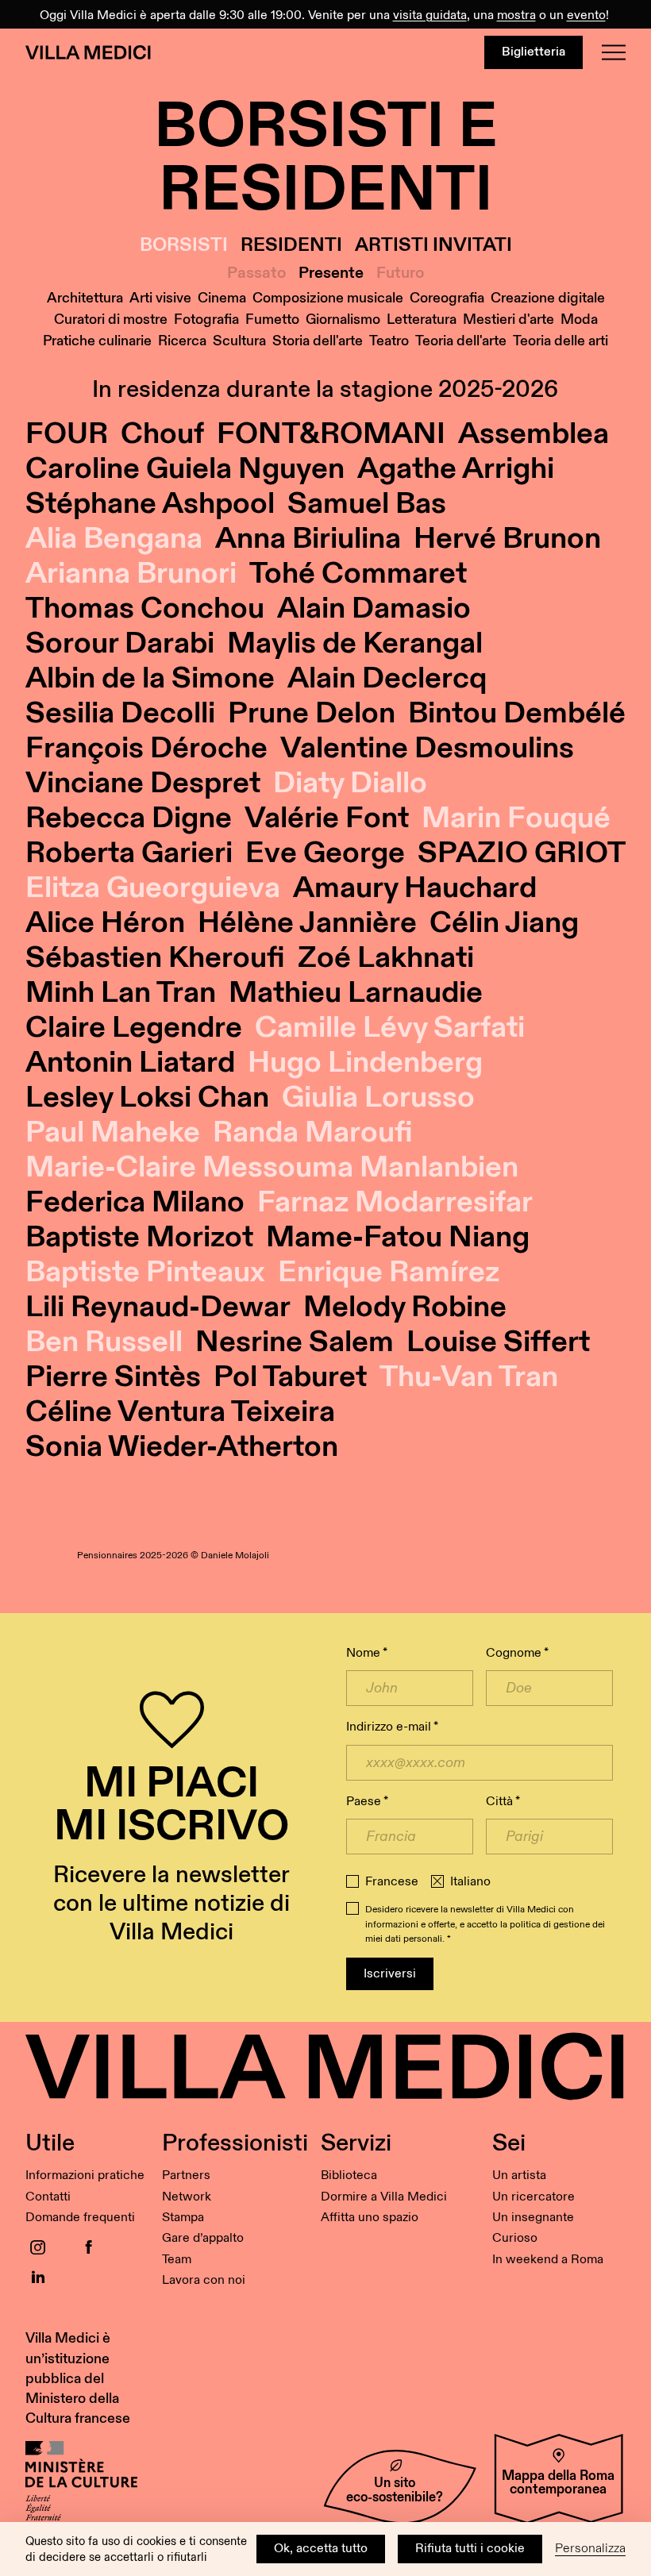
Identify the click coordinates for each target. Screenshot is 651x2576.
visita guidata (430, 15)
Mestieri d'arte (508, 320)
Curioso (515, 2238)
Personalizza (590, 2549)
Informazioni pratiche (85, 2176)
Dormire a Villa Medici (384, 2197)
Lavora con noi (204, 2280)
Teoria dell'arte (461, 341)
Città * (503, 1802)
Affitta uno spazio (370, 2218)
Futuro (400, 273)
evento (586, 15)
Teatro (389, 341)
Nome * (367, 1653)
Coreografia (447, 298)
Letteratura (422, 320)
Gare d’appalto (203, 2238)
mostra (516, 15)
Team (177, 2260)
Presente (331, 273)
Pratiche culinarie (97, 341)
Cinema (222, 298)
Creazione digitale (548, 298)
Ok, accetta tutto (321, 2549)
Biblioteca (349, 2176)
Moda (579, 320)
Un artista (519, 2176)
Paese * (367, 1802)
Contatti (48, 2197)
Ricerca (182, 341)
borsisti (184, 246)
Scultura (239, 341)
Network (187, 2197)
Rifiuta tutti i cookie (470, 2549)
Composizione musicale (328, 298)
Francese (392, 1882)
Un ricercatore (534, 2197)
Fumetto (272, 320)
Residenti (291, 246)
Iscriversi (390, 1974)
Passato (256, 273)
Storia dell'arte (318, 341)
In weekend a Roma (548, 2260)
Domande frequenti (80, 2218)
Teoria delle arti (560, 341)
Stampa (183, 2218)
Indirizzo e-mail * (392, 1727)
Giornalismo (343, 320)
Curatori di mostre (111, 320)
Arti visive (160, 298)
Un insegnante (533, 2218)
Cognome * (517, 1653)
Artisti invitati (433, 246)
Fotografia (206, 320)
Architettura (85, 298)
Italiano (470, 1882)
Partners (186, 2176)
